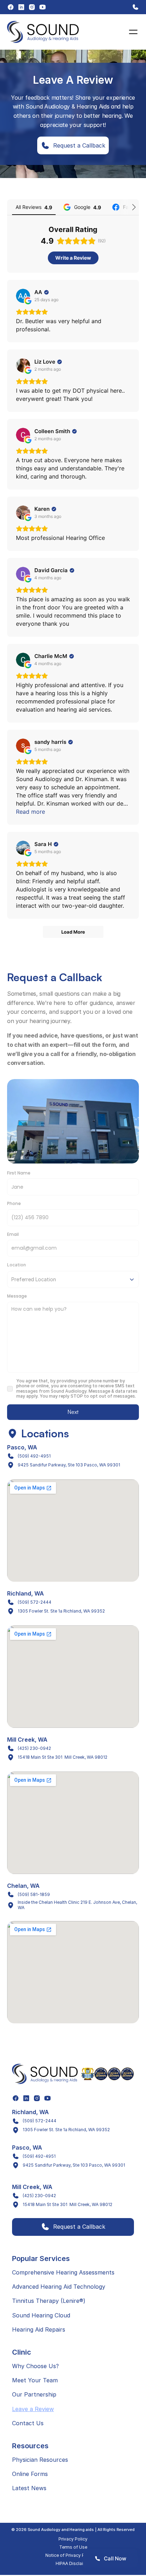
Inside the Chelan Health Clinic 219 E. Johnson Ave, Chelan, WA (78, 1905)
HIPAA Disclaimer (73, 2563)
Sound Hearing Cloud (41, 2315)
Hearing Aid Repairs (39, 2329)
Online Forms (30, 2474)
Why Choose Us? (35, 2366)
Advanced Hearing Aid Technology (59, 2287)
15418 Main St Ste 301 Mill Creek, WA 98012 (63, 1757)
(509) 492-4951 (34, 1456)
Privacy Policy (73, 2539)
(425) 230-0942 (34, 1748)
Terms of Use (73, 2547)
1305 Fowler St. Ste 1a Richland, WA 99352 (61, 1611)
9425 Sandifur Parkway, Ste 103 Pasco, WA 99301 (69, 1465)
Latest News (29, 2488)
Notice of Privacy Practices (73, 2555)
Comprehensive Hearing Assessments (63, 2272)
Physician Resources (40, 2460)
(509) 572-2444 (35, 1602)
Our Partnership (34, 2394)
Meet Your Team (35, 2380)
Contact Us (28, 2423)
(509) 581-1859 (34, 1894)
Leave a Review (33, 2409)
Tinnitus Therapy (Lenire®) (49, 2301)
